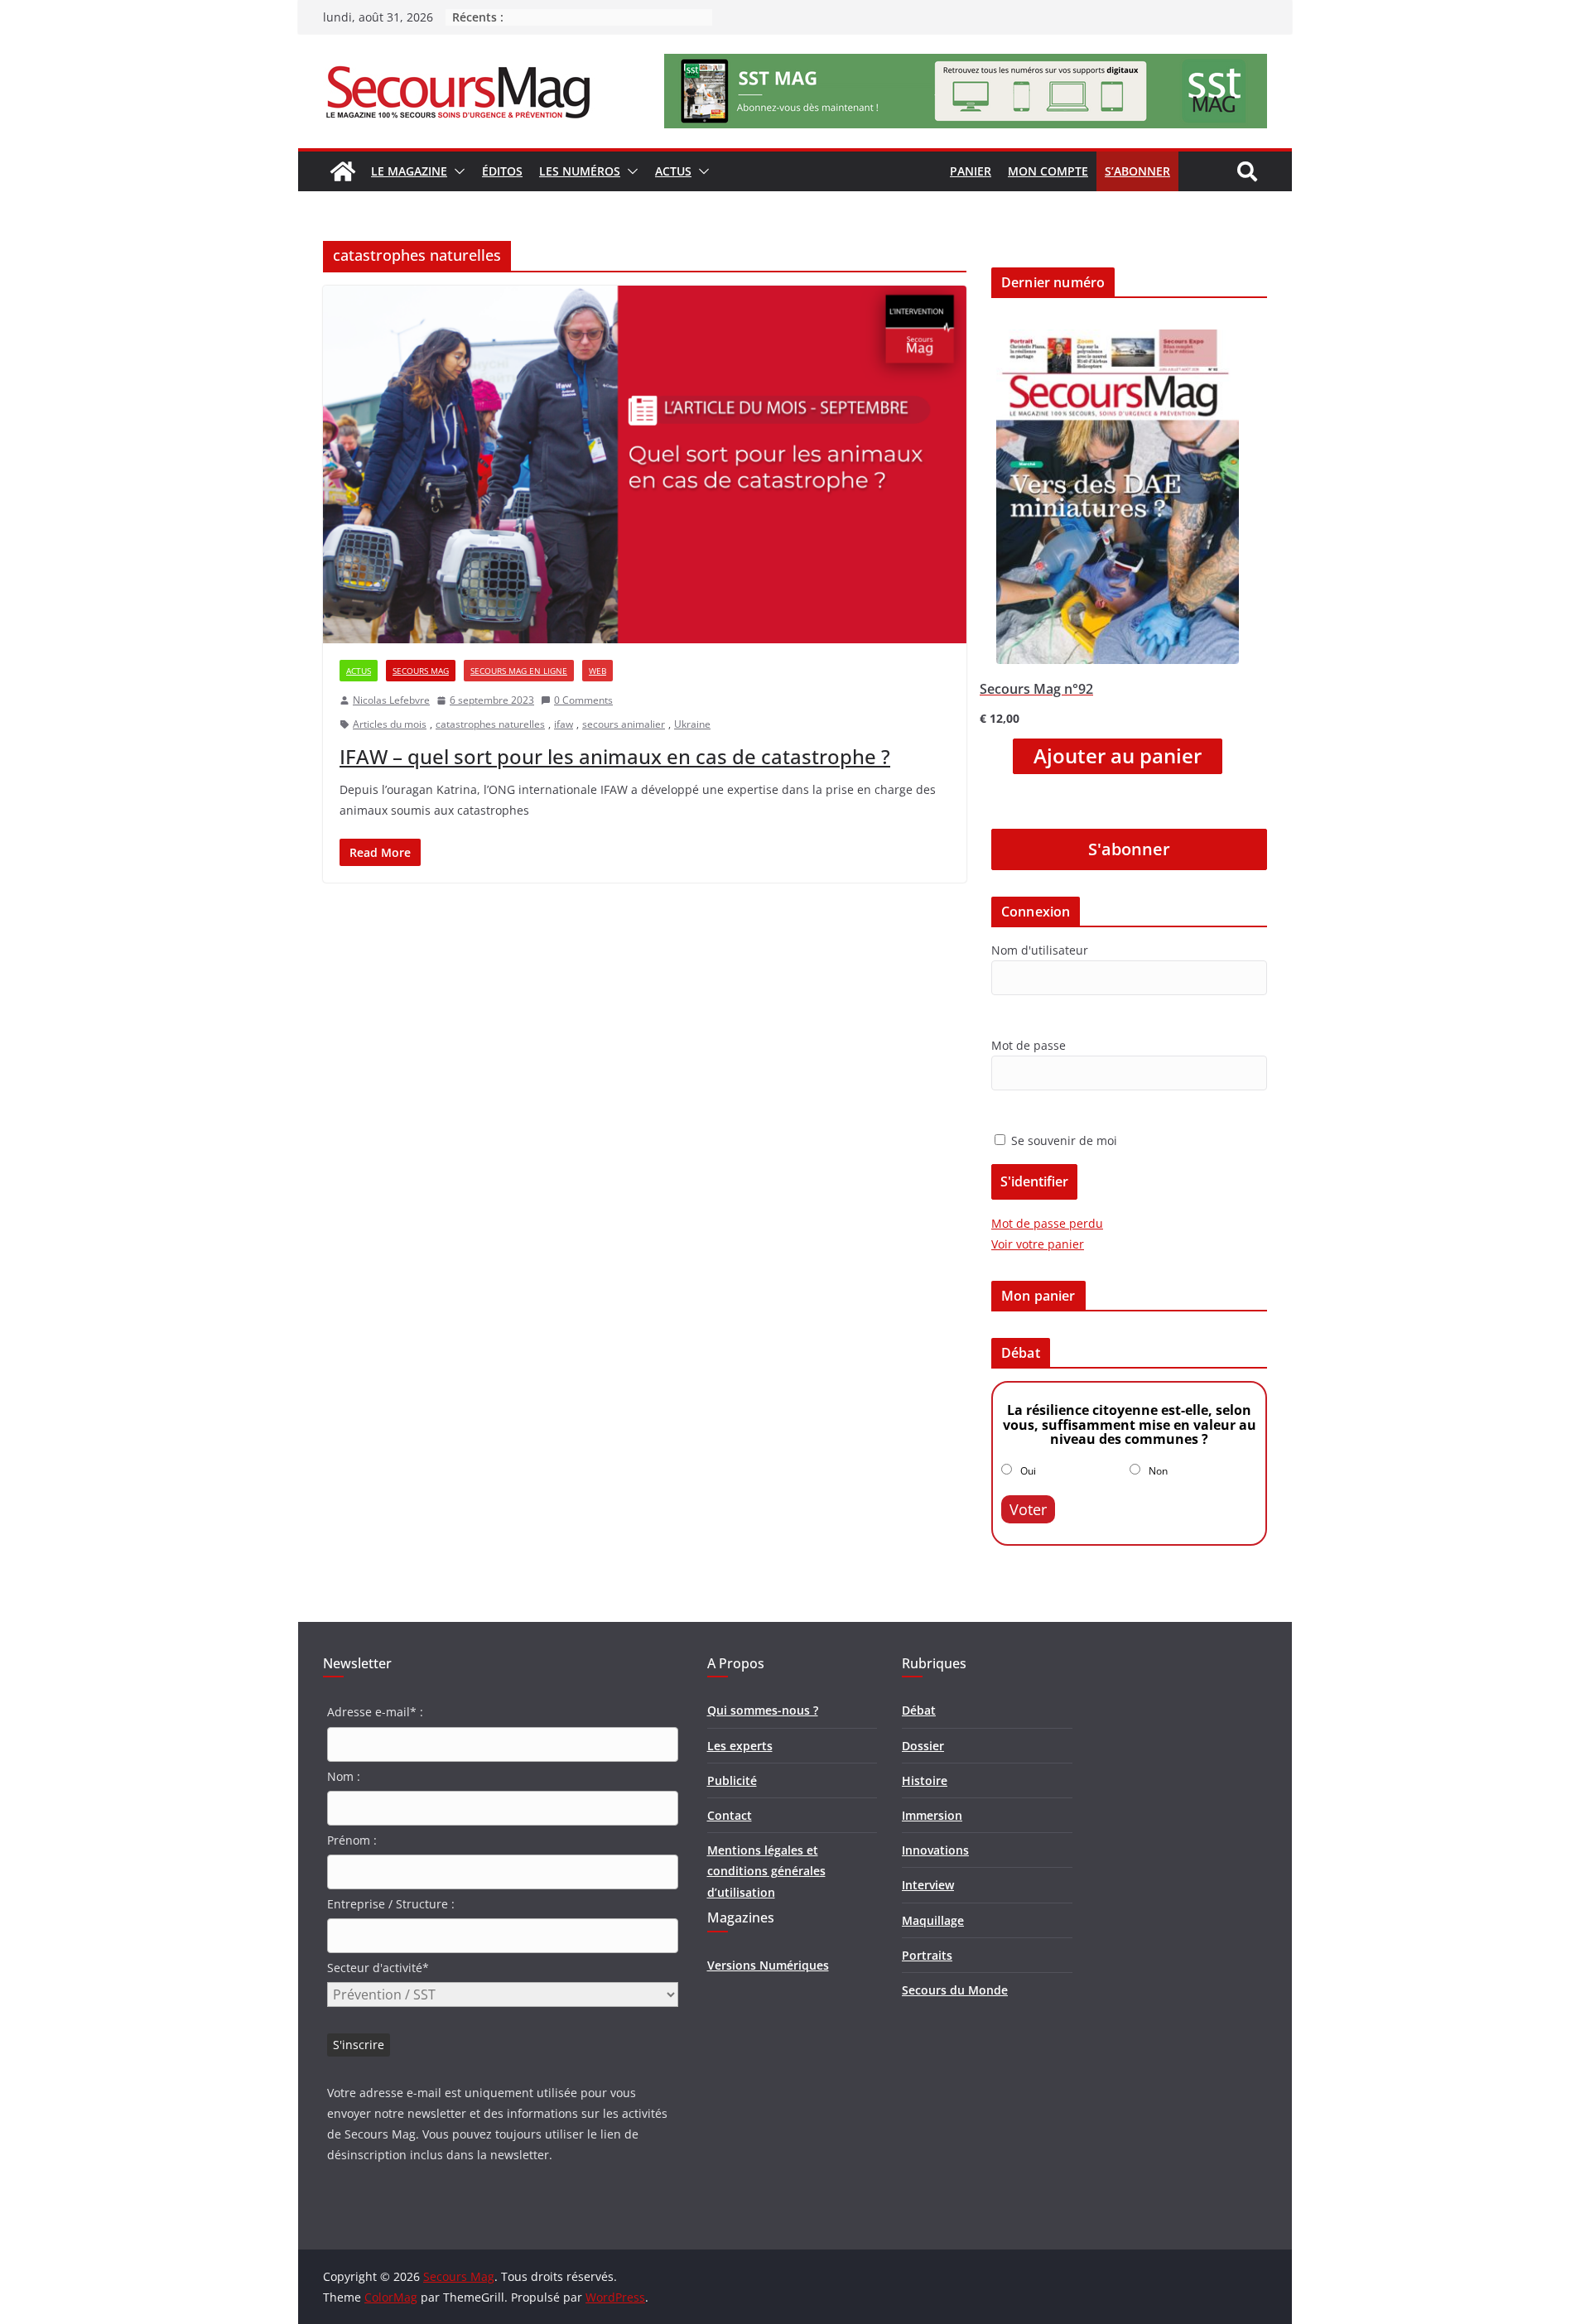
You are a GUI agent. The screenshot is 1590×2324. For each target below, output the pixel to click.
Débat (919, 1710)
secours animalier (624, 724)
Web (597, 671)
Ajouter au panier (1118, 756)
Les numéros (580, 171)
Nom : (344, 1776)
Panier (971, 171)
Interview (928, 1885)
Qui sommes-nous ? (763, 1710)
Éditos (502, 171)
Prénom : (352, 1840)
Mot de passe (1029, 1045)
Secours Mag (421, 671)
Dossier (923, 1746)
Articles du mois (390, 724)
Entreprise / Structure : (391, 1904)
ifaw (564, 724)
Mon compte (1048, 171)
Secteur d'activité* (378, 1968)
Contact (730, 1815)
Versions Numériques (768, 1965)
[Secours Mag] (343, 171)
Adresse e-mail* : (375, 1712)
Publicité (732, 1780)
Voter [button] (1028, 1509)
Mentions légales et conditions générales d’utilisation (766, 1871)
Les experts (740, 1746)
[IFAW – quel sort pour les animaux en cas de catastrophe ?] (645, 464)
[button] (456, 171)
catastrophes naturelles (490, 724)
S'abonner (1129, 849)
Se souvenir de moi (1062, 1140)
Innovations (935, 1850)
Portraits (927, 1955)
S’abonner (1137, 171)
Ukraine (692, 724)
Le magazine (409, 171)
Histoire (925, 1780)
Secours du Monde (955, 1990)
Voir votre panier (1038, 1244)
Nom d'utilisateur (1040, 950)
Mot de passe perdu (1047, 1223)
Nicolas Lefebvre (391, 700)
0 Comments (583, 700)
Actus (673, 171)
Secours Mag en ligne (519, 671)
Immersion (932, 1815)
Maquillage (933, 1920)
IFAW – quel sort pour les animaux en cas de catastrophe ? (615, 756)
